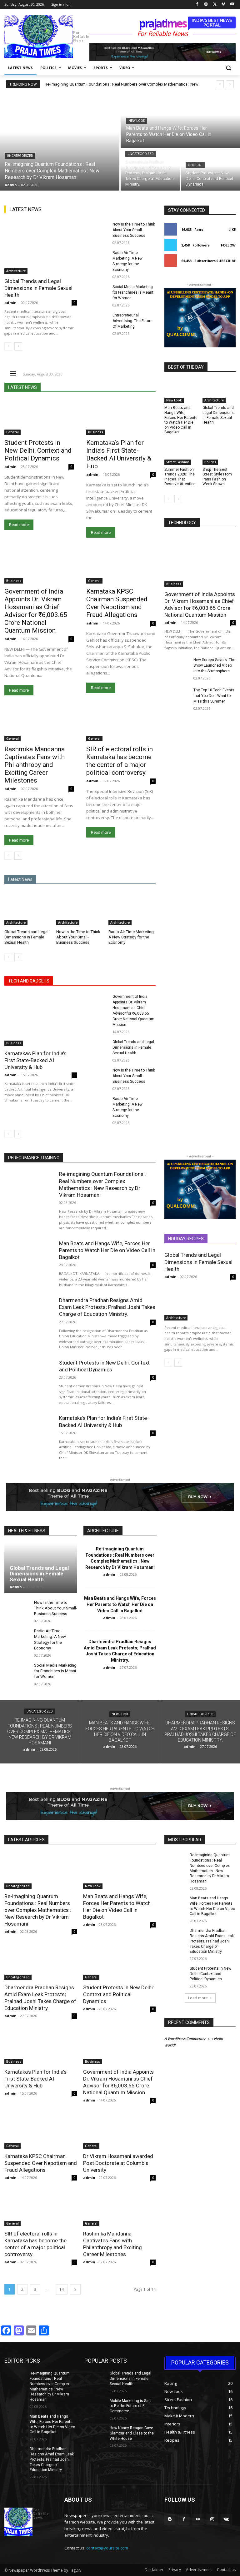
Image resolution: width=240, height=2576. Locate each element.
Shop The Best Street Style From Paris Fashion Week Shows (217, 477)
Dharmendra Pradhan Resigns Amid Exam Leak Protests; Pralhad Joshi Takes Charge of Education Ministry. (107, 1307)
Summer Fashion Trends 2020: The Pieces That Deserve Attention (180, 477)
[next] (230, 84)
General (195, 165)
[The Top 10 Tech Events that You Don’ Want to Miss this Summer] (177, 696)
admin (10, 303)
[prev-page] (8, 346)
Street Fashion (178, 462)
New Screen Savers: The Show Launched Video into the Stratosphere (214, 665)
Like (232, 229)
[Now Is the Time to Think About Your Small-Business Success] (96, 230)
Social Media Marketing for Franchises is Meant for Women (133, 292)
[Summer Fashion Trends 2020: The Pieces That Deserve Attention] (181, 453)
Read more (19, 525)
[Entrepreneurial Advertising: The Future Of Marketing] (96, 321)
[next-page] (18, 346)
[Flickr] (198, 2519)
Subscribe (226, 261)
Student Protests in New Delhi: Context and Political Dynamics (38, 450)
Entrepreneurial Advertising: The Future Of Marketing (132, 321)
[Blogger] (170, 2519)
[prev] (220, 84)
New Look (137, 121)
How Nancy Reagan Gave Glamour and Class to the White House (132, 2433)
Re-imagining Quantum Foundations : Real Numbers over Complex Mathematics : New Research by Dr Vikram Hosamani (38, 1910)
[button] (228, 68)
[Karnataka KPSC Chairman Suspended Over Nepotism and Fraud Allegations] (121, 566)
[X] (215, 5)
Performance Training (34, 1158)
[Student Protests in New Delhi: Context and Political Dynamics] (210, 170)
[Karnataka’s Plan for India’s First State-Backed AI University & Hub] (121, 418)
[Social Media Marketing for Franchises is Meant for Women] (96, 293)
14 (62, 2289)
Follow (228, 245)
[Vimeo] (223, 5)
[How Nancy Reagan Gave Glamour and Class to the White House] (95, 2433)
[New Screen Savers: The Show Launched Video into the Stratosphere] (177, 666)
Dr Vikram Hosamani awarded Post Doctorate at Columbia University (118, 2163)
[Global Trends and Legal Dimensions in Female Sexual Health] (41, 248)
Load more (198, 1998)
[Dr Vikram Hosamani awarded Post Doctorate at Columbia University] (119, 2131)
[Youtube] (232, 5)
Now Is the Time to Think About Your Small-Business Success (134, 230)
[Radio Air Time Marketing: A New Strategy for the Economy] (96, 259)
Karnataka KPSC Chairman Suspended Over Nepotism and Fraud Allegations (117, 603)
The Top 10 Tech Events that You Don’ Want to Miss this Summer (214, 696)
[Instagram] (206, 5)
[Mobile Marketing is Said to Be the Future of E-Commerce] (95, 2406)
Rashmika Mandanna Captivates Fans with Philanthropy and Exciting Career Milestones (35, 765)
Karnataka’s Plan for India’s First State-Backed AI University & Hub (119, 454)
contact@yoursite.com (107, 2548)
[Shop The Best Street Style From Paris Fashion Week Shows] (219, 453)
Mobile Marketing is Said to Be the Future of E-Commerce (131, 2406)
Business (96, 432)
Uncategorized (20, 156)
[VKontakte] (226, 2519)
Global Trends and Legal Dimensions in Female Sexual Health (38, 288)
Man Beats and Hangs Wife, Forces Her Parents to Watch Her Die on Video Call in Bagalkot (181, 420)
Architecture (16, 271)
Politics (210, 462)
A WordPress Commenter (185, 2039)
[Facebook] (197, 5)
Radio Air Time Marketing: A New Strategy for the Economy (132, 937)
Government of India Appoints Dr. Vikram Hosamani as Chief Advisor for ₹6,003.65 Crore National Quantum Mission (36, 611)
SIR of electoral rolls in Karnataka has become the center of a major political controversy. (120, 761)
